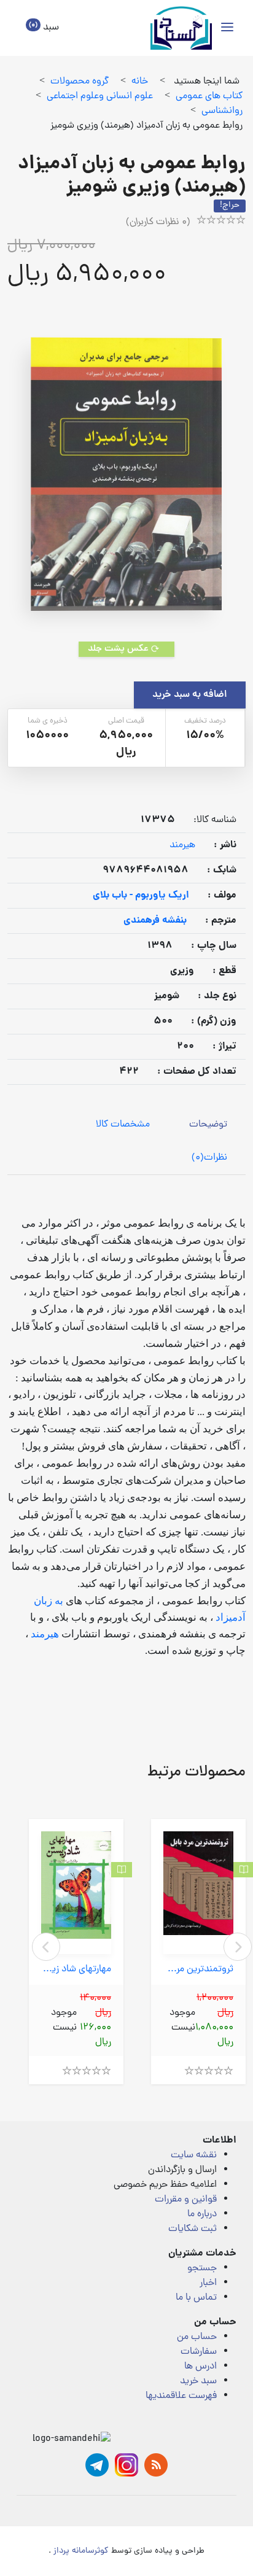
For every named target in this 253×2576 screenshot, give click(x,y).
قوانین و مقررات (186, 2200)
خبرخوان (156, 2465)
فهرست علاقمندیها (181, 2396)
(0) (209, 1158)
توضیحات (208, 1125)
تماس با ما (196, 2298)
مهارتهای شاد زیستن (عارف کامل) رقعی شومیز (76, 1970)
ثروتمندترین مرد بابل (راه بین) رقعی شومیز (198, 1970)
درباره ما (202, 2214)
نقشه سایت (194, 2155)
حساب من (197, 2337)
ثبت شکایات (193, 2229)
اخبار (208, 2283)
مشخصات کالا (123, 1125)
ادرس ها (200, 2367)
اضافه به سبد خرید (190, 695)
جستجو (202, 2268)
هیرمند (182, 845)
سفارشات (199, 2352)
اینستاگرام (126, 2465)
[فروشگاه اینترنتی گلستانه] (181, 28)
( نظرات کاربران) (158, 222)
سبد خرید (198, 2381)
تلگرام (97, 2465)
